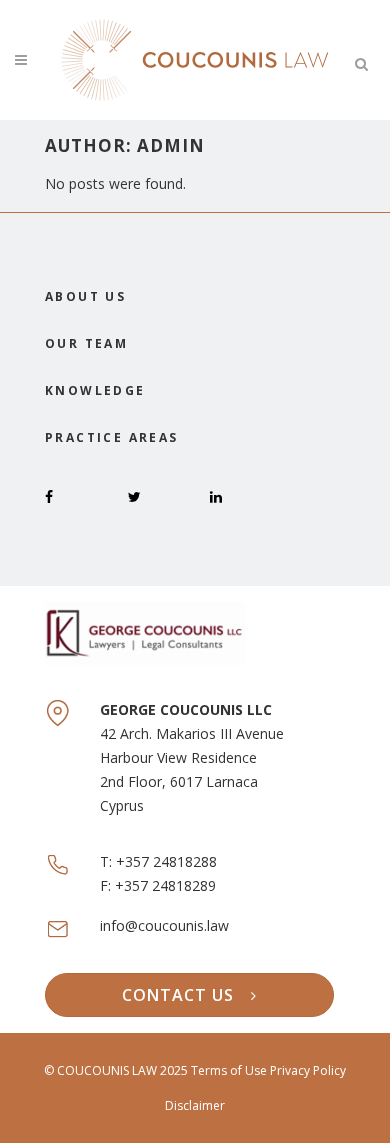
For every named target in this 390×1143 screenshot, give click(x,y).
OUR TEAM (86, 343)
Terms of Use (230, 1070)
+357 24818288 (166, 861)
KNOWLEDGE (95, 390)
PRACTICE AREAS (112, 437)
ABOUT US (85, 296)
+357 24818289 (165, 885)
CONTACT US (178, 995)
